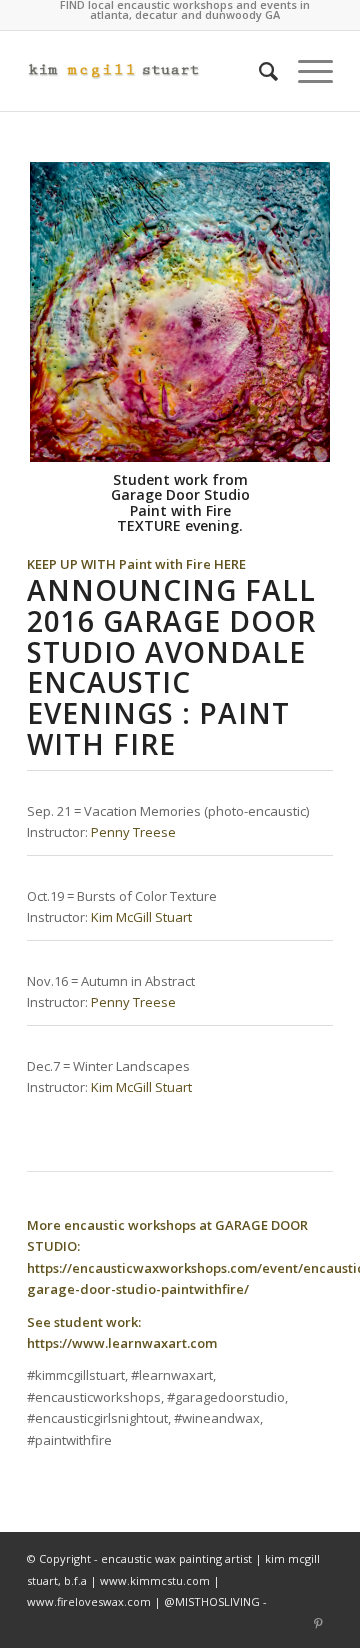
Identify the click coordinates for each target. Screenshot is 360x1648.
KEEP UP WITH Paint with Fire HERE (136, 564)
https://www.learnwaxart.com (122, 1343)
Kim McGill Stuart (141, 917)
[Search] (258, 71)
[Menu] (305, 71)
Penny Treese (133, 832)
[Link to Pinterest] (318, 1623)
